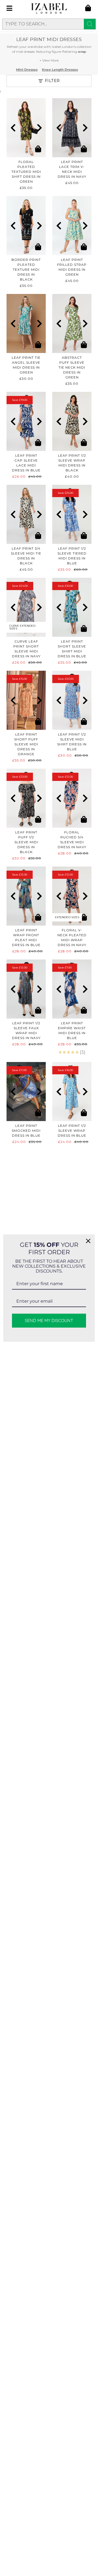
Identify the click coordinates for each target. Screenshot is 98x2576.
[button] (13, 128)
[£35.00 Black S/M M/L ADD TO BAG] (26, 226)
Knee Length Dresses (60, 70)
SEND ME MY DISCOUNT (49, 1320)
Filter (52, 81)
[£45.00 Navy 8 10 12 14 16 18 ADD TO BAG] (72, 128)
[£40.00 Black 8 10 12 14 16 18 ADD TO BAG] (72, 421)
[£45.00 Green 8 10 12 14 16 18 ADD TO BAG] (72, 226)
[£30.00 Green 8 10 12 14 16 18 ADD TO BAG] (26, 323)
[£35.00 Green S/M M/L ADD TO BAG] (26, 128)
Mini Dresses (27, 70)
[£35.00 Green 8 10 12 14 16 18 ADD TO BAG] (72, 323)
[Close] (88, 1241)
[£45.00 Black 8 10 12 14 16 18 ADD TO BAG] (26, 514)
